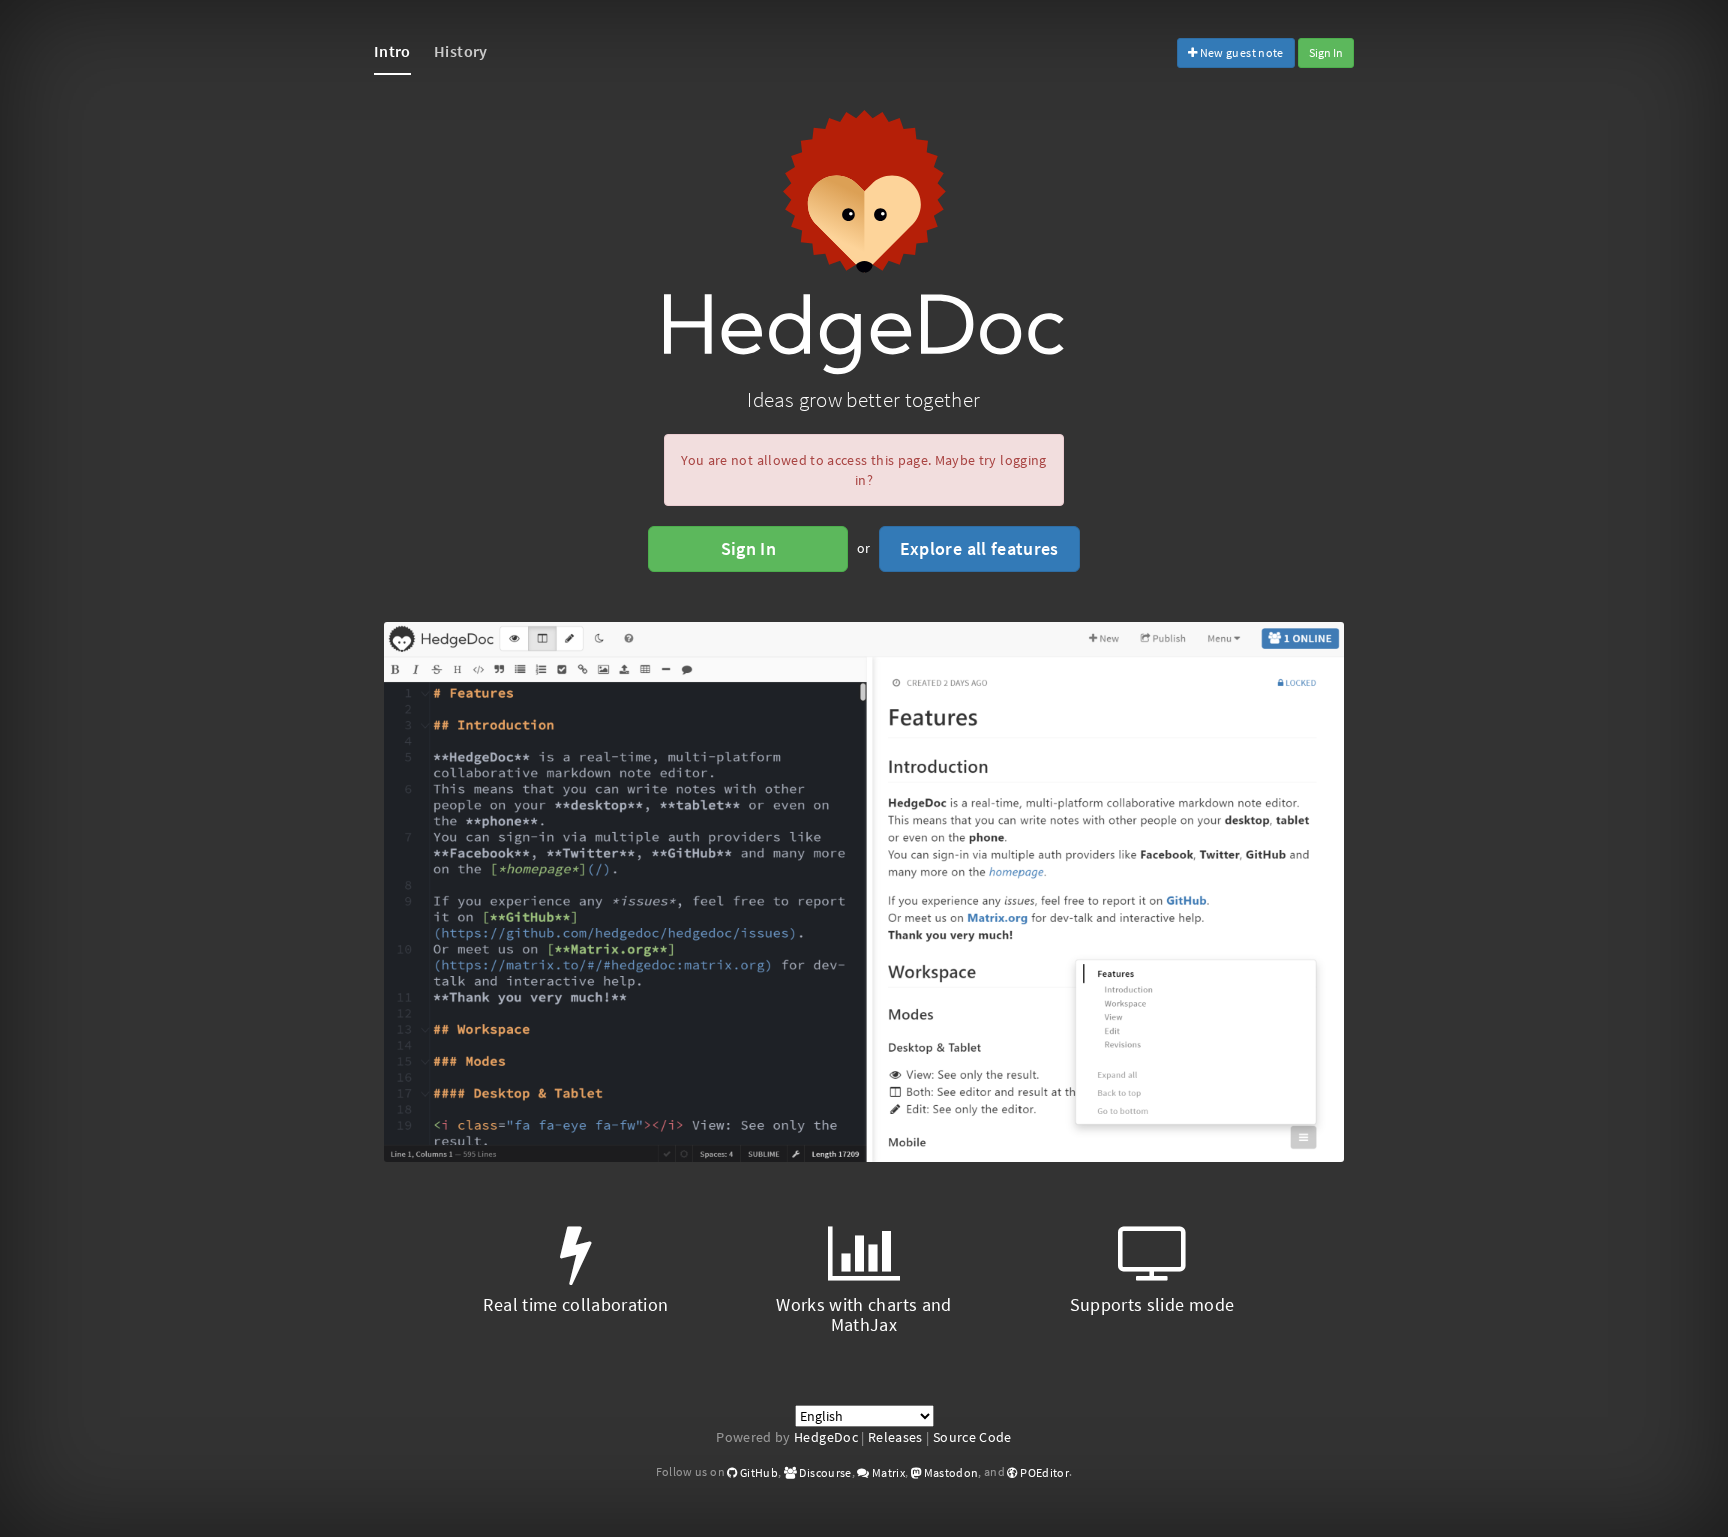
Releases (895, 1437)
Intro (392, 51)
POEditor (1043, 1472)
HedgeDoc (826, 1437)
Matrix (887, 1472)
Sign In (1326, 52)
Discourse (824, 1472)
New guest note (1240, 52)
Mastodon (949, 1472)
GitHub (758, 1472)
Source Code (972, 1437)
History (460, 51)
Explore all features (979, 548)
